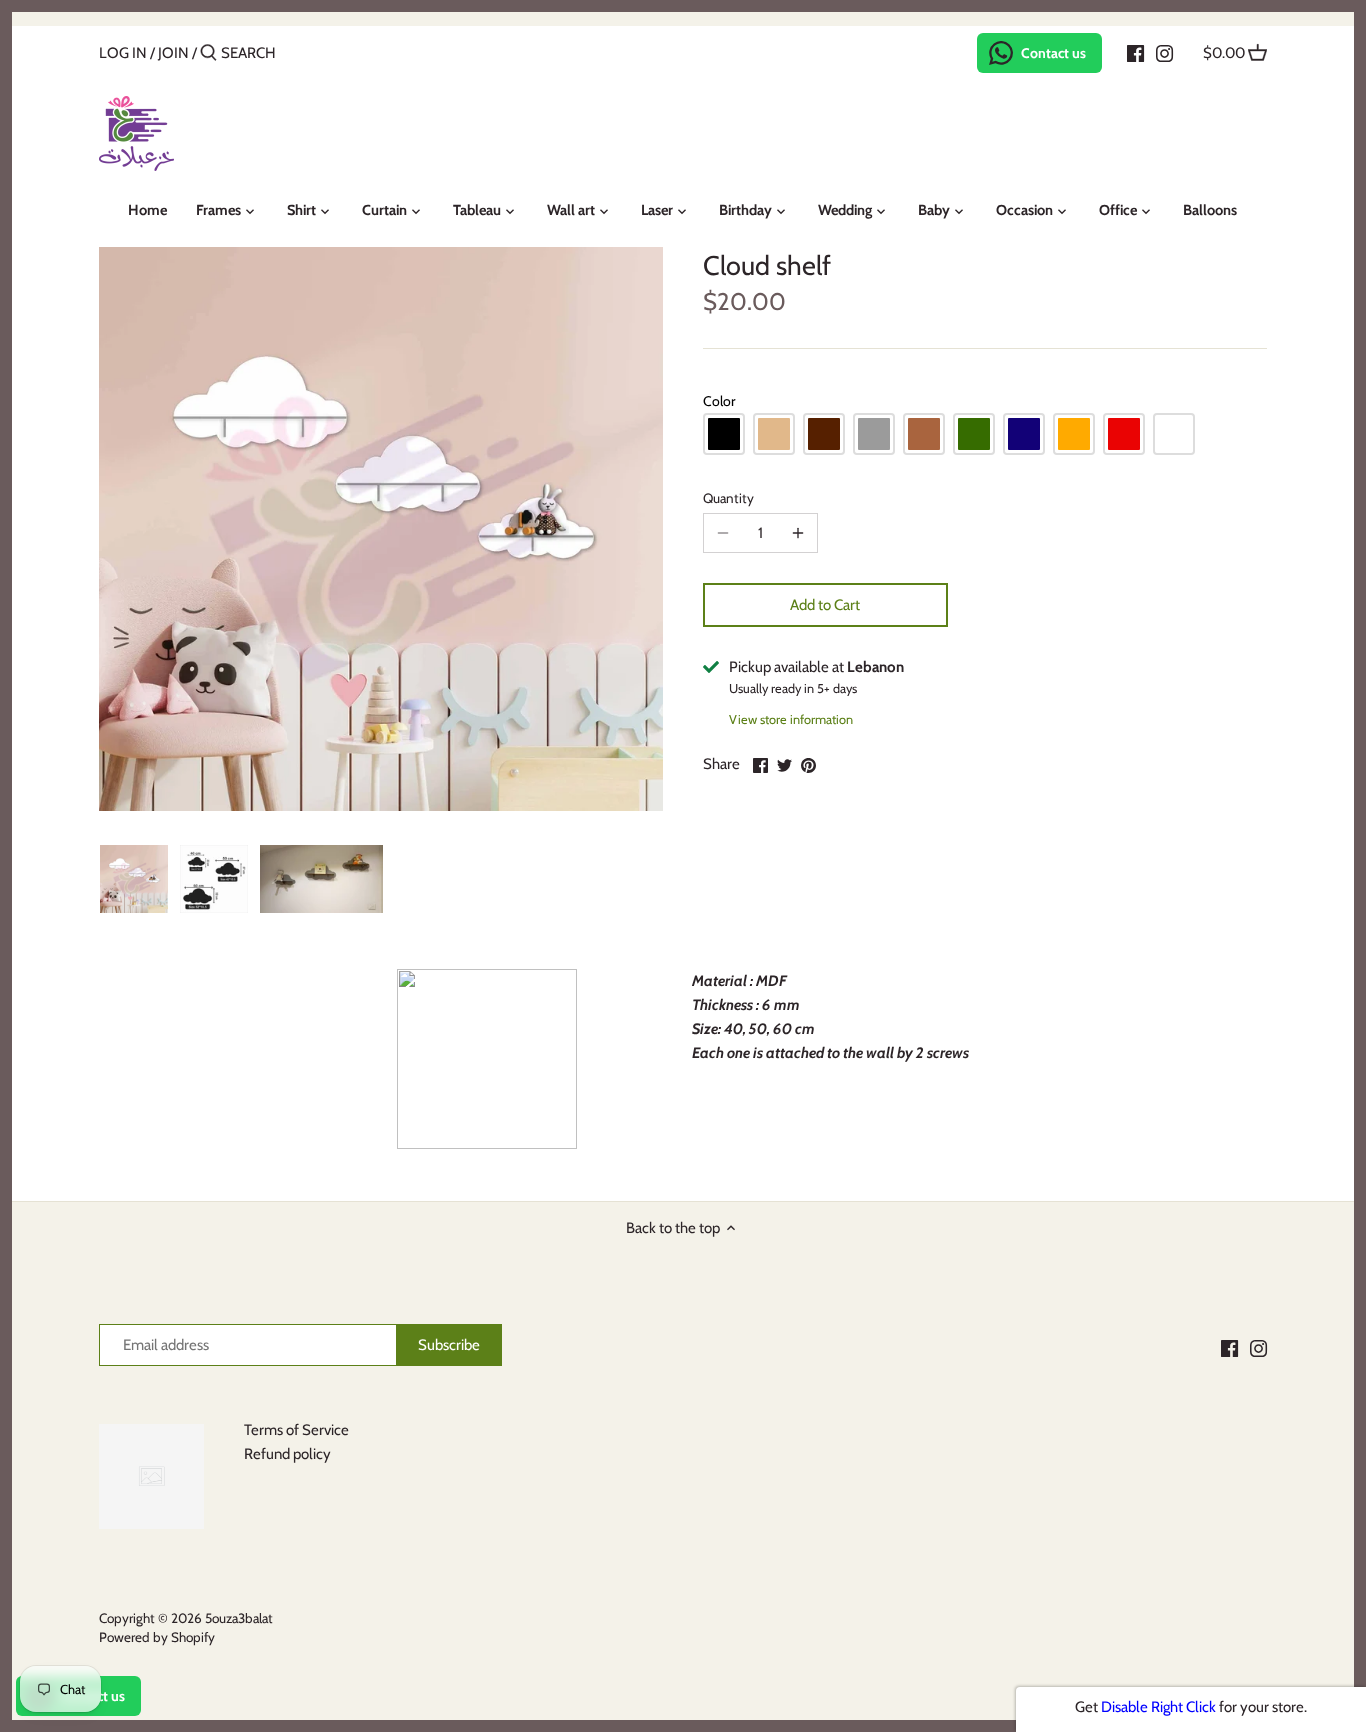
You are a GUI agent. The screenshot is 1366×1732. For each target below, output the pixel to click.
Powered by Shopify (157, 1637)
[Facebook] (1135, 52)
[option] (134, 879)
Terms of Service (296, 1430)
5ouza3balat (239, 1618)
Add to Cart (825, 605)
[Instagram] (1164, 52)
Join (173, 53)
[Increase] (798, 533)
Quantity (728, 498)
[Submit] (208, 53)
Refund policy (287, 1454)
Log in (123, 53)
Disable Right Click (1158, 1707)
